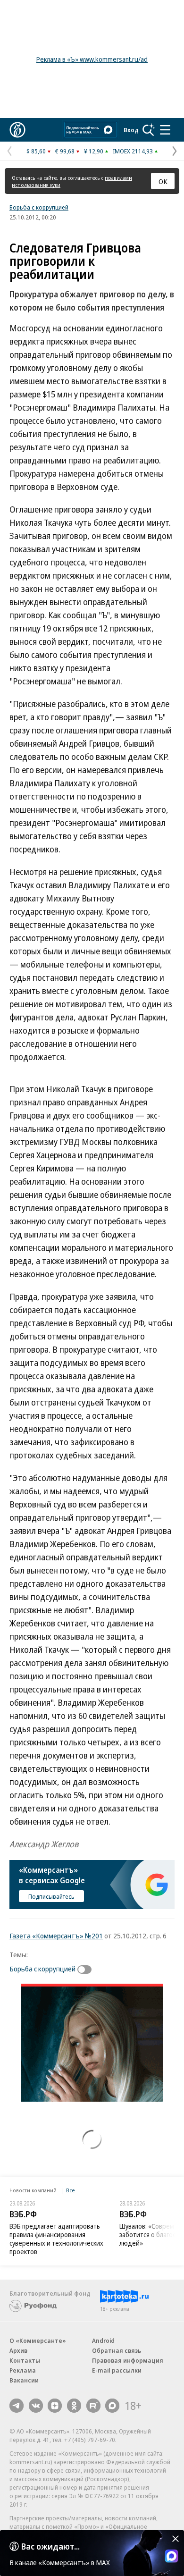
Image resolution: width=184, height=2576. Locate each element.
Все (70, 2190)
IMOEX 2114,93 (133, 151)
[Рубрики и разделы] (165, 130)
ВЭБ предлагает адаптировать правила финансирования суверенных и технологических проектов (56, 2239)
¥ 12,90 (94, 151)
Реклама (23, 2370)
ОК (163, 181)
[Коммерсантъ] (17, 130)
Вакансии (24, 2380)
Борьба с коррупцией (39, 207)
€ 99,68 (65, 151)
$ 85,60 (36, 151)
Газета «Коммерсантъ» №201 (56, 1936)
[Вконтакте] (36, 2406)
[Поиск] (149, 130)
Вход (131, 130)
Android (103, 2340)
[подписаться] (87, 1970)
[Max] (112, 2406)
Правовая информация (128, 2360)
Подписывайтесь (51, 1896)
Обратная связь (117, 2350)
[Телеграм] (17, 2406)
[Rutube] (93, 2406)
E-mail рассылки (117, 2370)
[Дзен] (55, 2406)
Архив (18, 2350)
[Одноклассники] (74, 2406)
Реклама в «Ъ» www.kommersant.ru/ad (92, 59)
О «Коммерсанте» (38, 2340)
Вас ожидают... (50, 2546)
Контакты (25, 2360)
